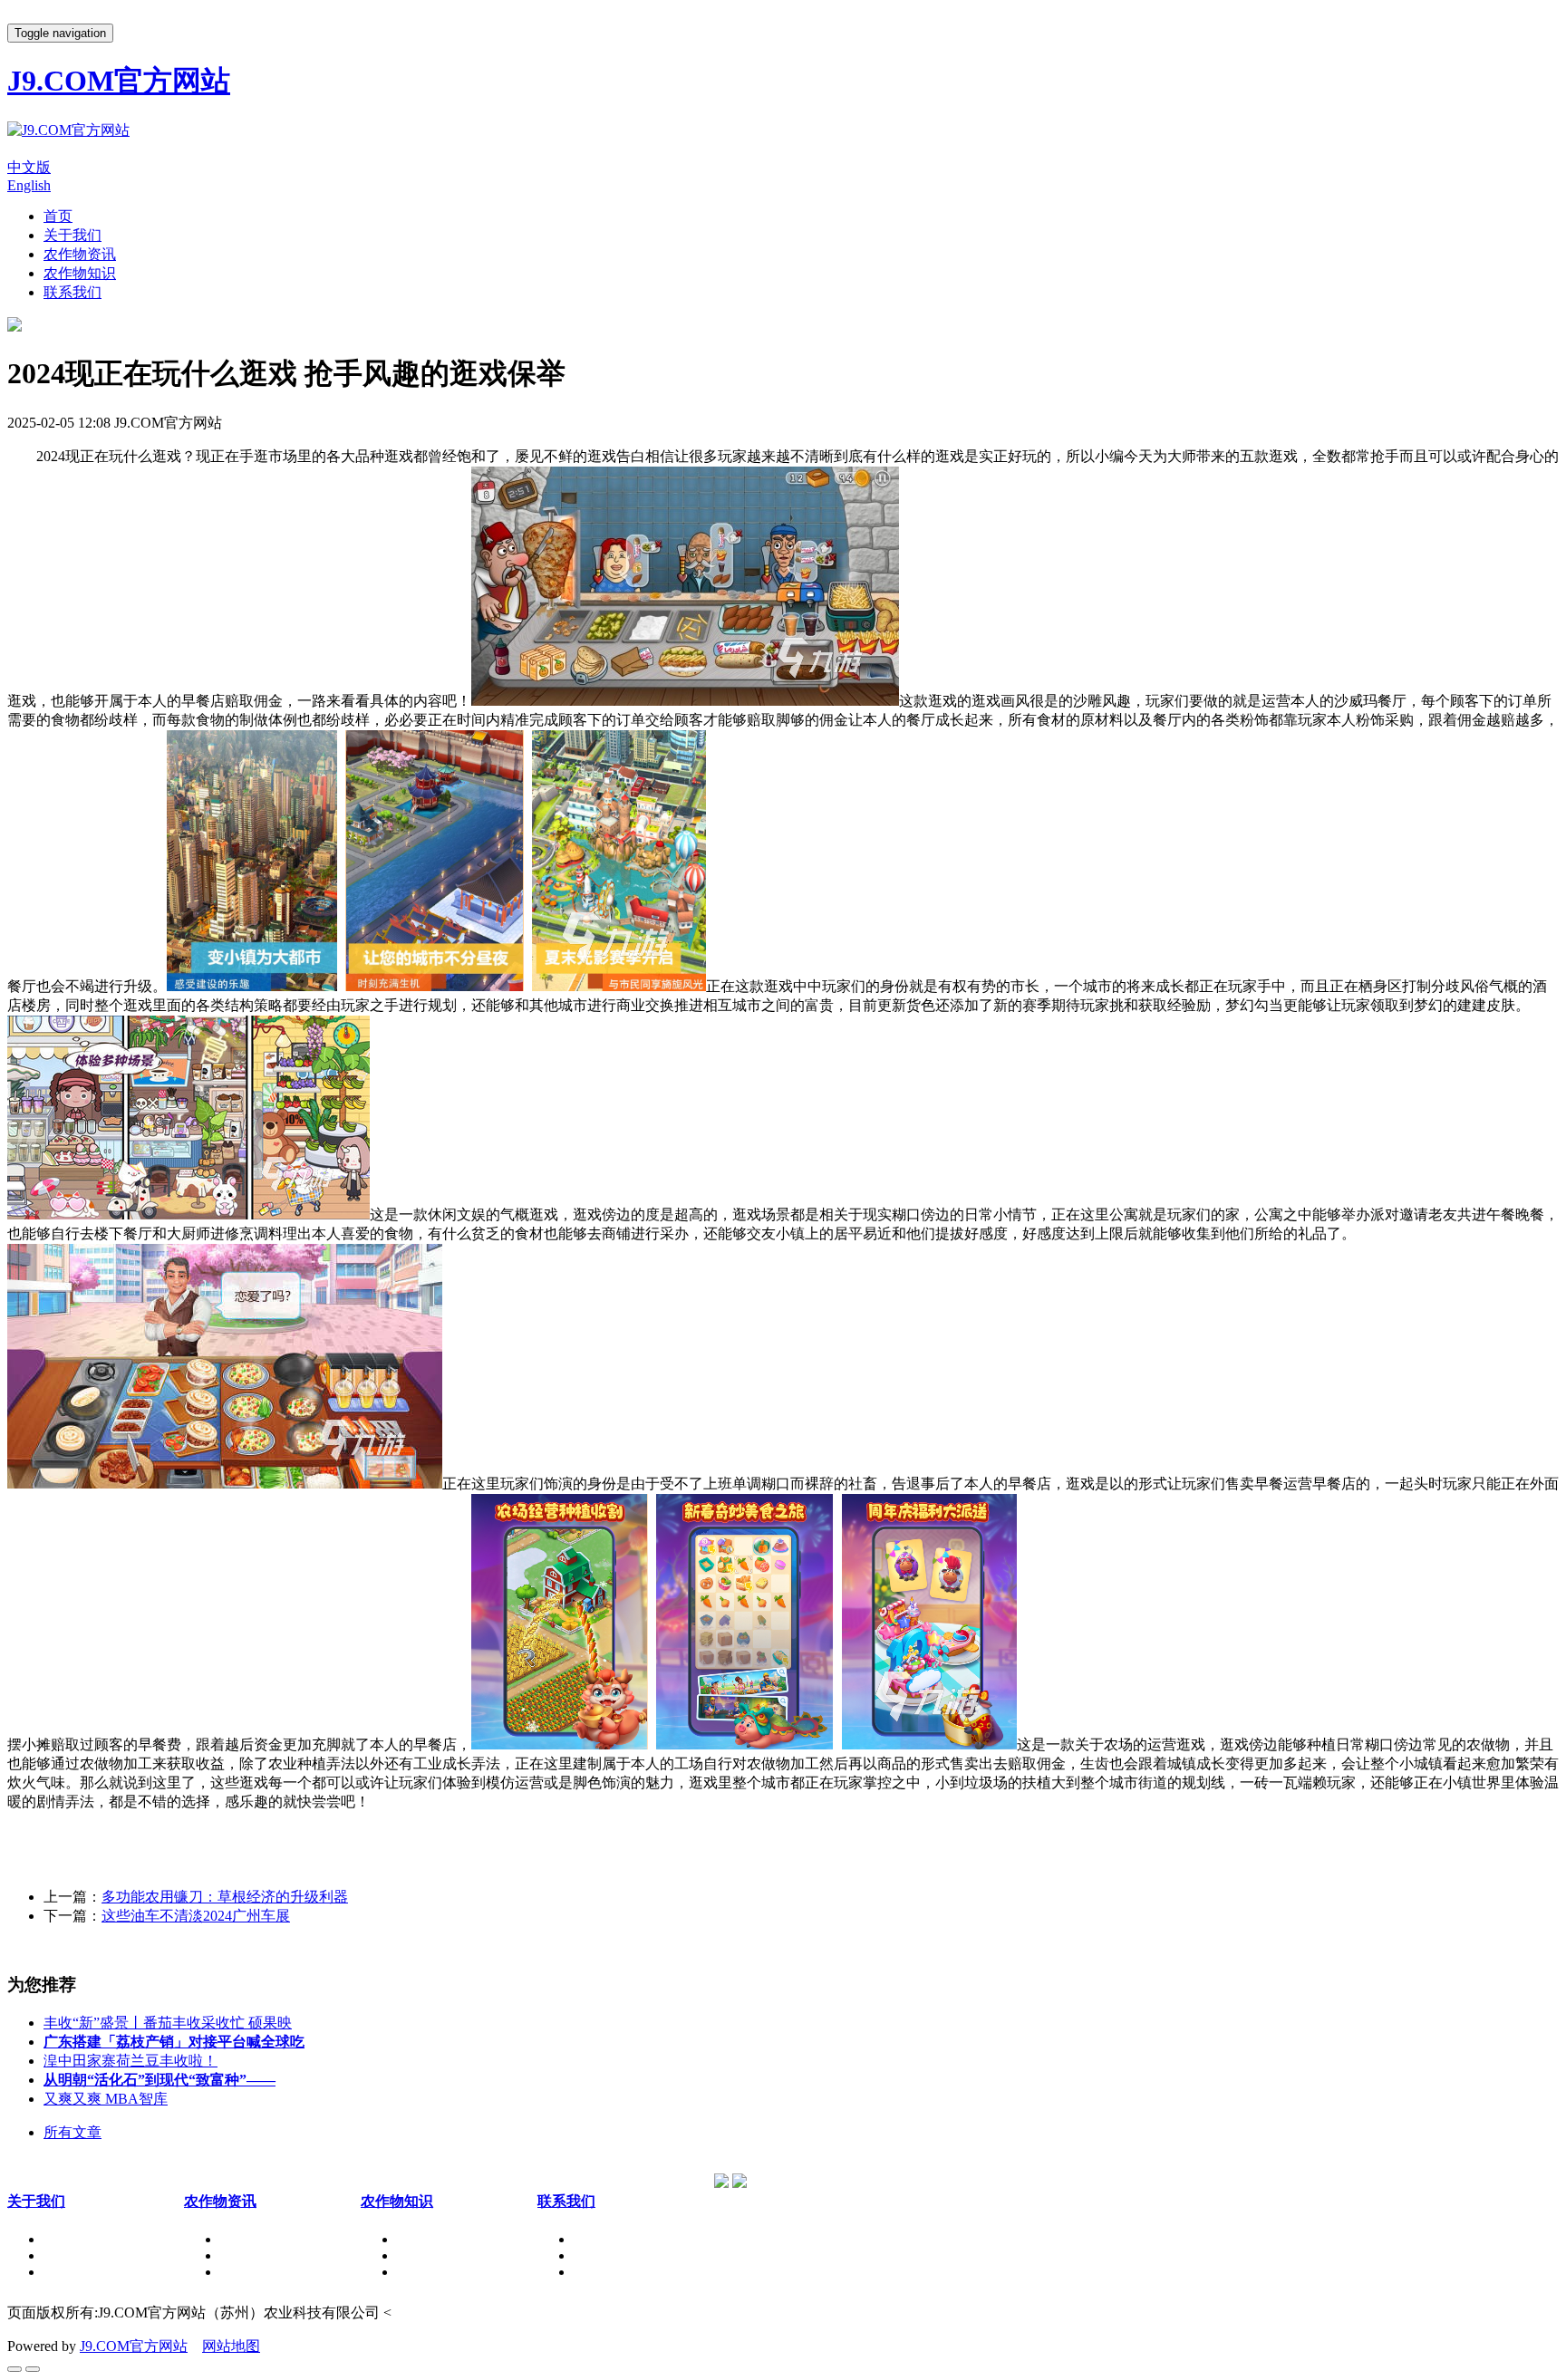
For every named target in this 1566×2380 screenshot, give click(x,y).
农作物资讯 (80, 254)
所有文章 (72, 2132)
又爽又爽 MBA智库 (106, 2099)
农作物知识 (80, 273)
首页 (58, 216)
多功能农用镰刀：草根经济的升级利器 (225, 1897)
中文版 (29, 167)
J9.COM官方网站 (134, 2346)
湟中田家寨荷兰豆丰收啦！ (130, 2061)
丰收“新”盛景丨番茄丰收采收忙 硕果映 (168, 2023)
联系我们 (72, 292)
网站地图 (231, 2346)
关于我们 (72, 235)
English (29, 185)
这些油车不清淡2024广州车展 (196, 1916)
